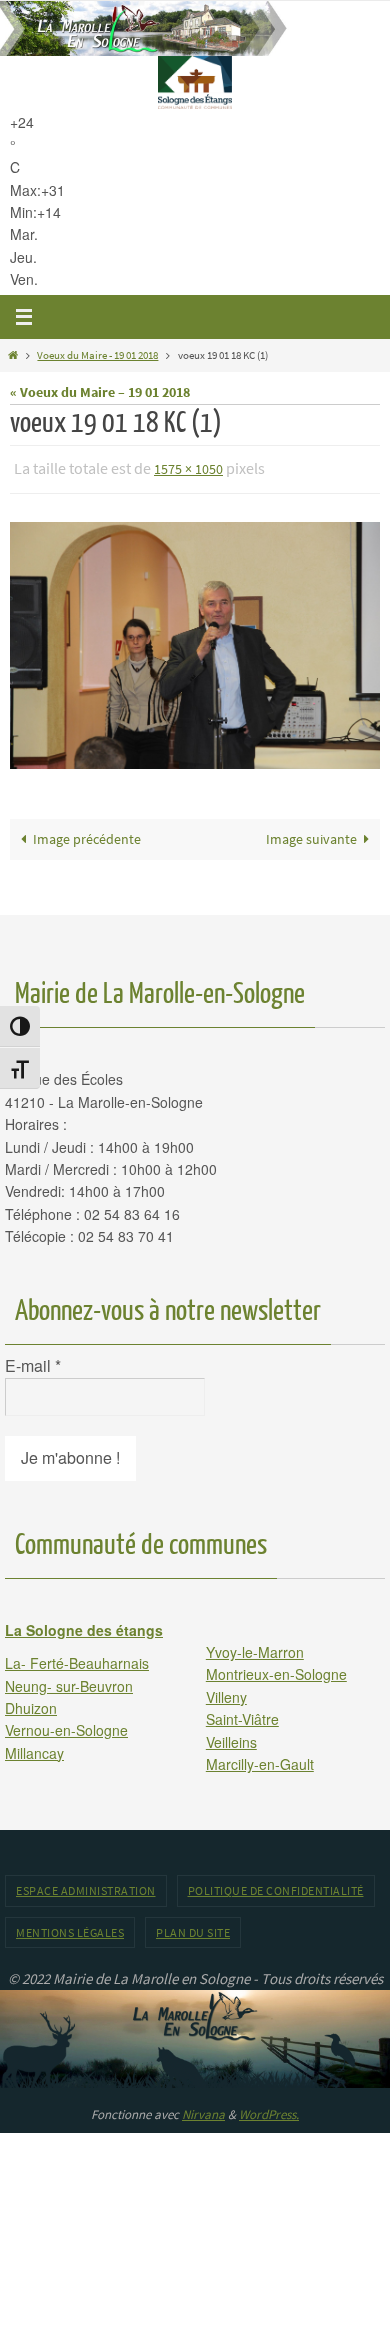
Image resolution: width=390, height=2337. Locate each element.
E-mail (33, 1362)
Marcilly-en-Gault (260, 1759)
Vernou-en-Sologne (66, 1726)
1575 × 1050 (188, 468)
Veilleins (231, 1737)
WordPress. (269, 2109)
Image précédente (87, 834)
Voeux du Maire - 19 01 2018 (97, 355)
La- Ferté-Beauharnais (77, 1659)
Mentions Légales (70, 1927)
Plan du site (193, 1927)
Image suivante (311, 834)
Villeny (226, 1692)
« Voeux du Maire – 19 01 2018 (100, 392)
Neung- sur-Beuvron (69, 1681)
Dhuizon (31, 1703)
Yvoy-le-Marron (255, 1647)
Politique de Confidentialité (276, 1886)
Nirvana (203, 2109)
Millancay (34, 1748)
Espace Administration (86, 1886)
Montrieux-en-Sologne (276, 1670)
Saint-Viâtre (242, 1715)
